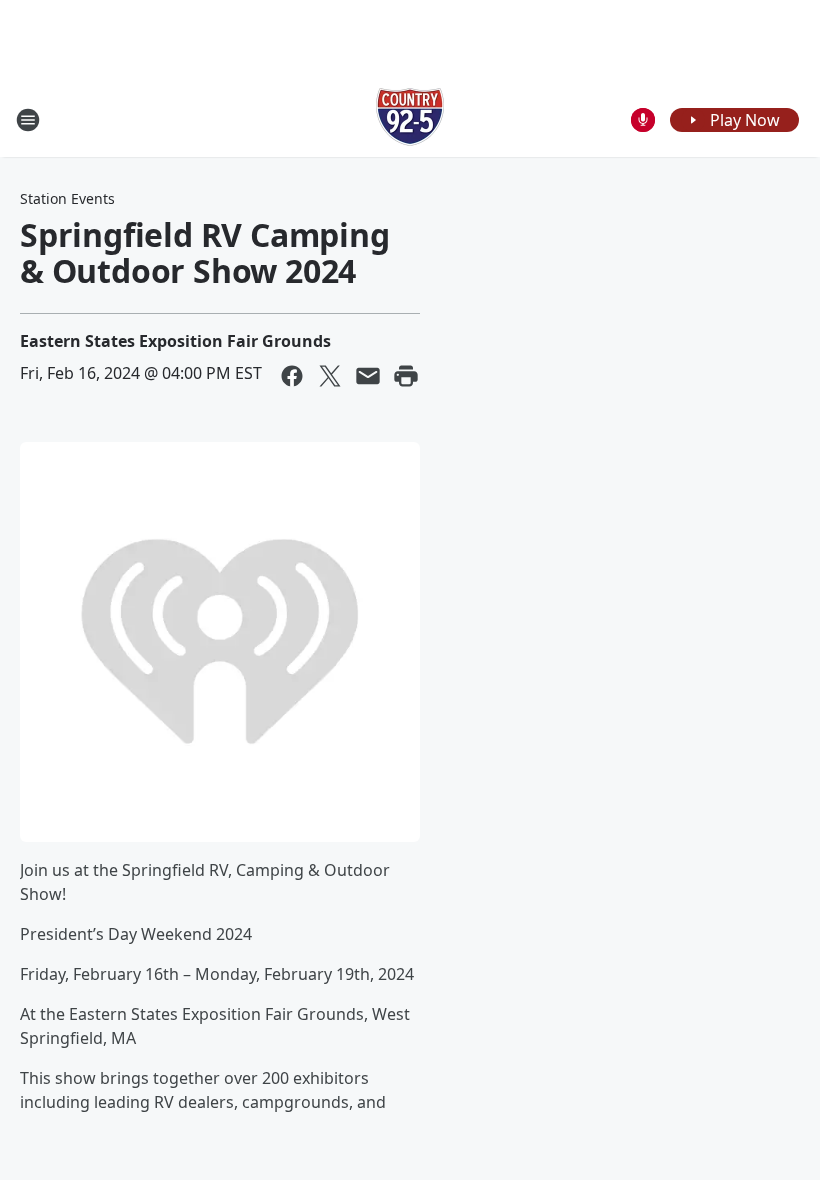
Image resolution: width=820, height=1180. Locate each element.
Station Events (67, 198)
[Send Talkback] (643, 120)
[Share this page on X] (330, 376)
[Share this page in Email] (368, 376)
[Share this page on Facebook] (292, 376)
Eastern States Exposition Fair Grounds (175, 341)
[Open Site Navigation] (28, 120)
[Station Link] (410, 119)
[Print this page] (406, 376)
